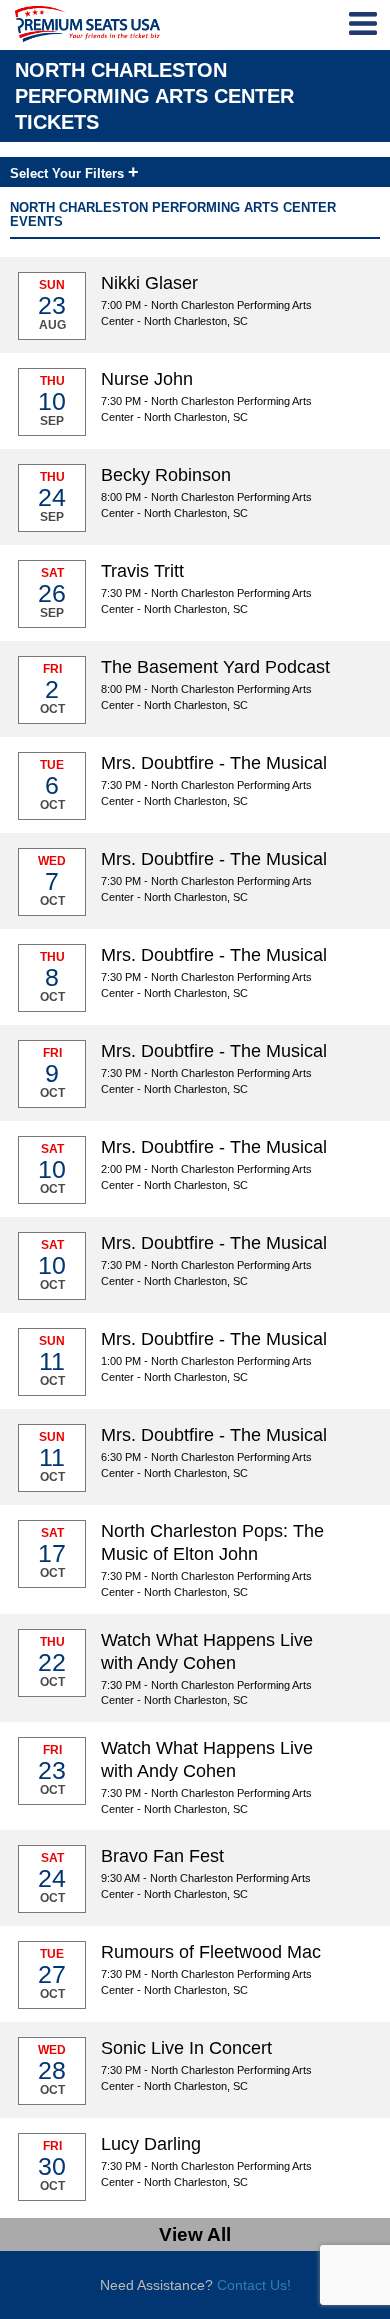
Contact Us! (254, 2285)
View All (195, 2234)
